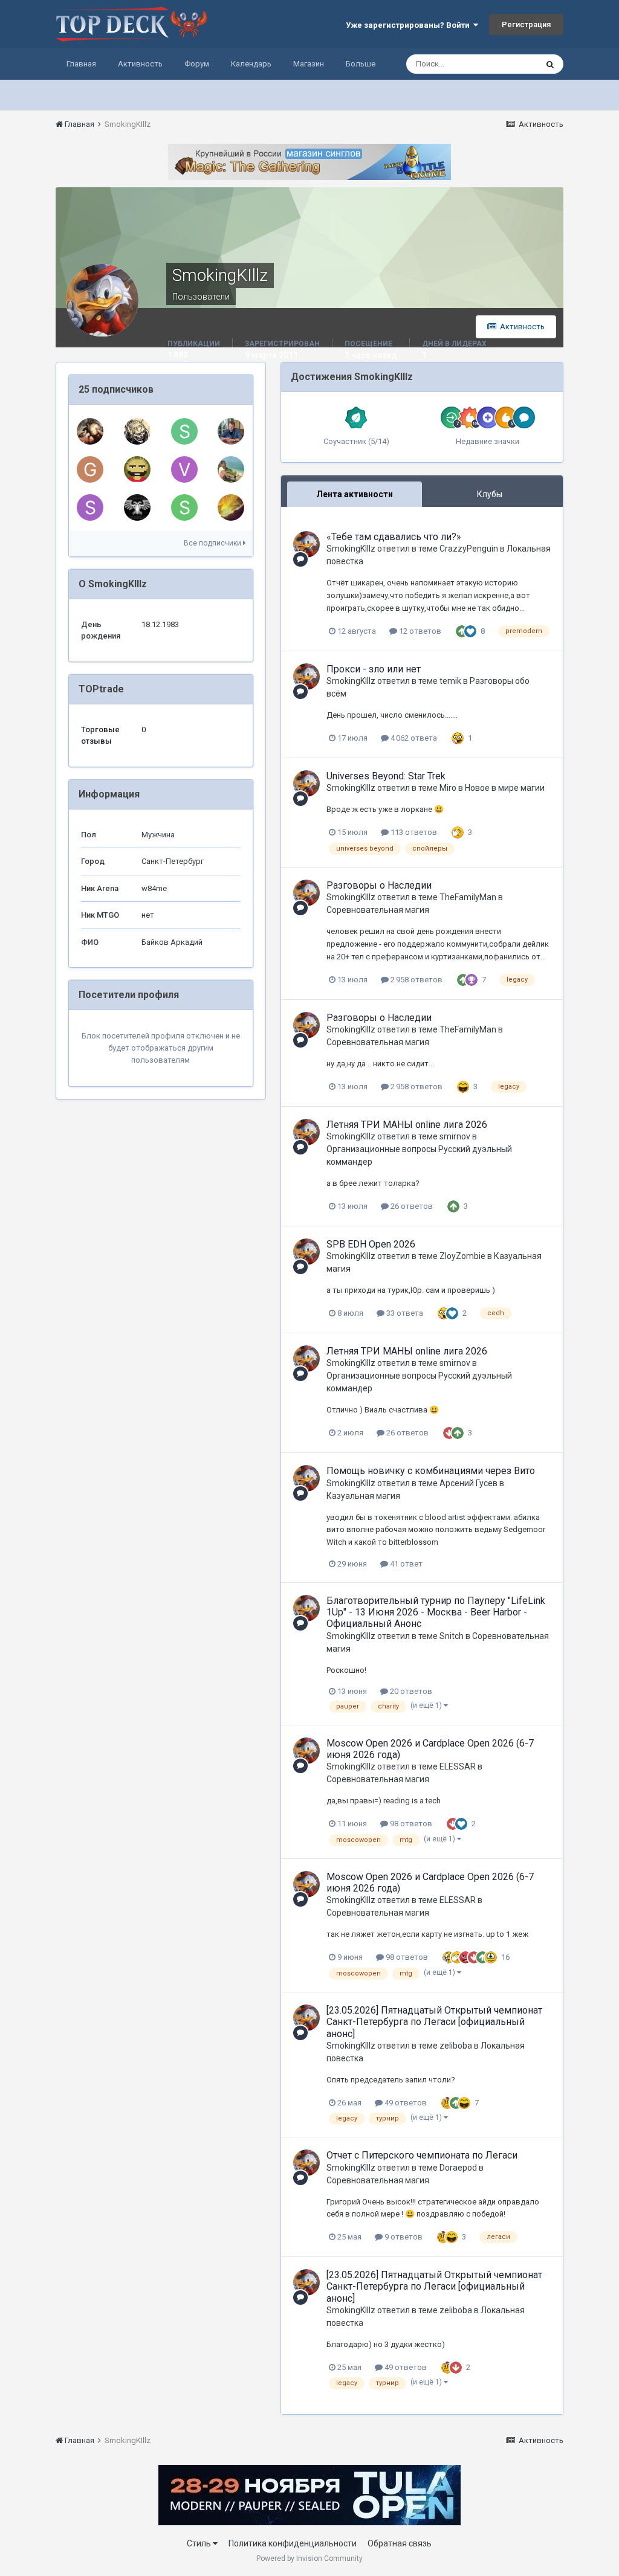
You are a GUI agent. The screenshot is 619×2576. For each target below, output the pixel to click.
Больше (361, 64)
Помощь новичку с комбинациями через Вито (431, 1471)
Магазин (309, 64)
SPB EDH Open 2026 (371, 1244)
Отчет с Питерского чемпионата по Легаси (422, 2155)
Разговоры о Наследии (379, 885)
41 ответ (405, 1564)
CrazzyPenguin (469, 549)
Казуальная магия (363, 1496)
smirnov (455, 1136)
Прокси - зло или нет (374, 669)
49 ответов (405, 2103)
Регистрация (526, 24)
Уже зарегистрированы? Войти (410, 25)
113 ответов (413, 832)
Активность (140, 64)
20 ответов (410, 1691)
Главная (81, 64)
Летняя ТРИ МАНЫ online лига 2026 (407, 1125)
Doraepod (458, 2168)
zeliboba (456, 2046)
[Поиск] (550, 64)
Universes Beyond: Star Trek (386, 776)
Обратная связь (400, 2543)
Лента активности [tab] (355, 494)
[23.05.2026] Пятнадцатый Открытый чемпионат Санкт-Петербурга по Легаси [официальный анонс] (434, 2022)
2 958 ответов (416, 980)
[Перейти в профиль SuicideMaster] (184, 507)
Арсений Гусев (468, 1483)
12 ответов (419, 631)
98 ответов (410, 1824)
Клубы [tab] (490, 494)
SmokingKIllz (351, 549)
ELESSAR (458, 1766)
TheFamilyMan (468, 897)
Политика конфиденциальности (293, 2543)
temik (450, 681)
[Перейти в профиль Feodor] (231, 507)
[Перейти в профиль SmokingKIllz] (306, 544)
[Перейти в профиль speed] (184, 431)
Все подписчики (213, 543)
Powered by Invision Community (309, 2558)
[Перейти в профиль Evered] (137, 431)
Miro (448, 788)
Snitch (452, 1636)
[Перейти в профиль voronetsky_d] (184, 469)
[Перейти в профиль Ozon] (231, 431)
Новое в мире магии (505, 788)
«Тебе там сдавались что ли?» (394, 537)
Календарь (251, 64)
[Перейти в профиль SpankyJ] (137, 469)
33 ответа (404, 1313)
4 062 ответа (413, 738)
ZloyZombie (462, 1256)
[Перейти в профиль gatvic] (90, 469)
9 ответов (403, 2237)
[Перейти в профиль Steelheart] (137, 507)
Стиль (200, 2543)
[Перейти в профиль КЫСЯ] (231, 469)
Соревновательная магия (378, 910)
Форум (197, 64)
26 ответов (411, 1206)
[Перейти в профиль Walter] (90, 431)
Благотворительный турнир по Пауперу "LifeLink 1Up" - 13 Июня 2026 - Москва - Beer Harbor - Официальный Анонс (436, 1612)
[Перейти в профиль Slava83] (90, 507)
